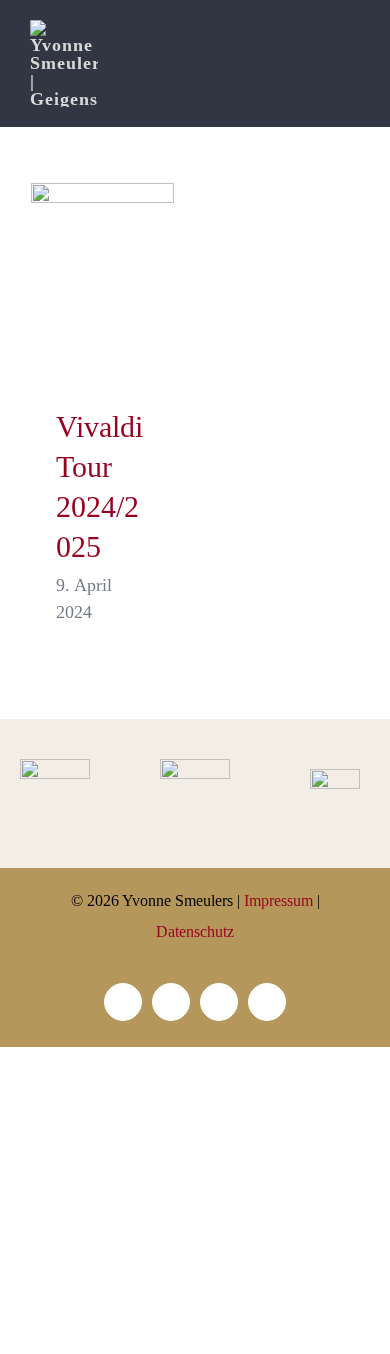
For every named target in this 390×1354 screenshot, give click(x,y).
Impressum (278, 900)
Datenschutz (195, 931)
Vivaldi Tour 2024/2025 (102, 284)
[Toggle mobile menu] (352, 50)
